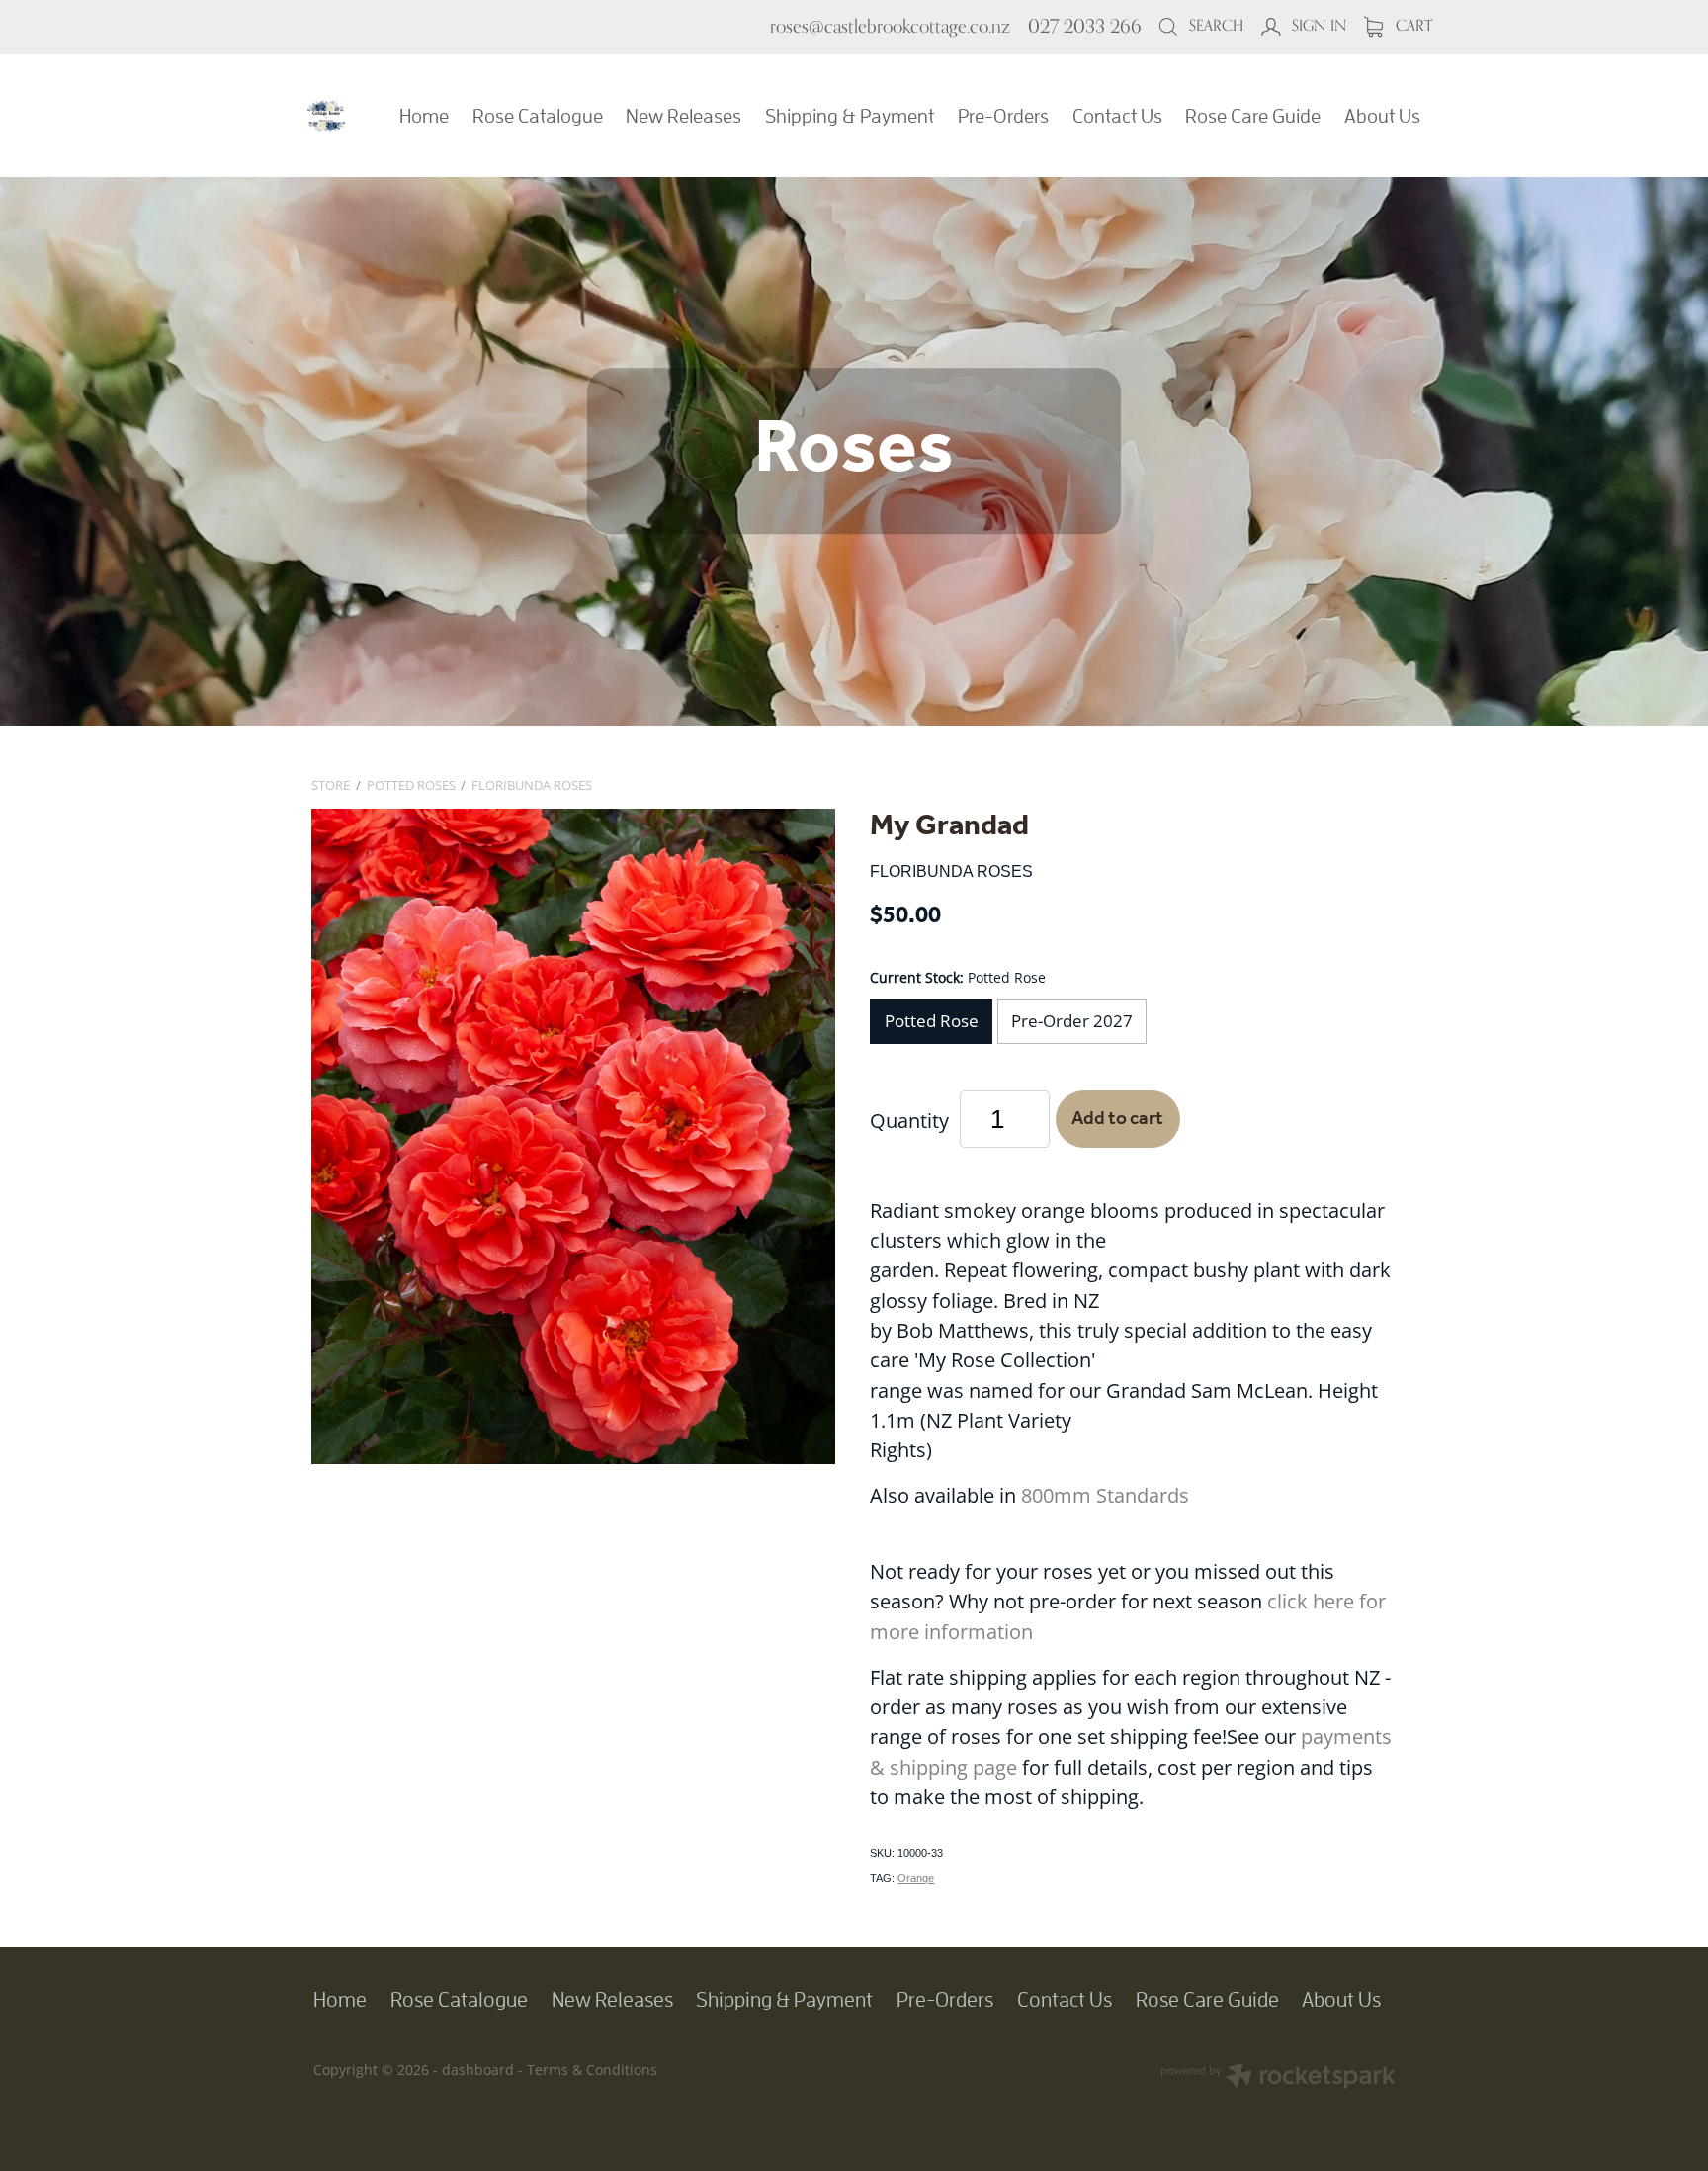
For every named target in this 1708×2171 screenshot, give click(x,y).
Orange (916, 1878)
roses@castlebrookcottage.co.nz (890, 26)
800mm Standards (1105, 1495)
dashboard (478, 2070)
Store (331, 785)
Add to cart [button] (1117, 1119)
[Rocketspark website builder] (1278, 2078)
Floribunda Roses (532, 785)
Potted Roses (411, 785)
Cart (1412, 25)
